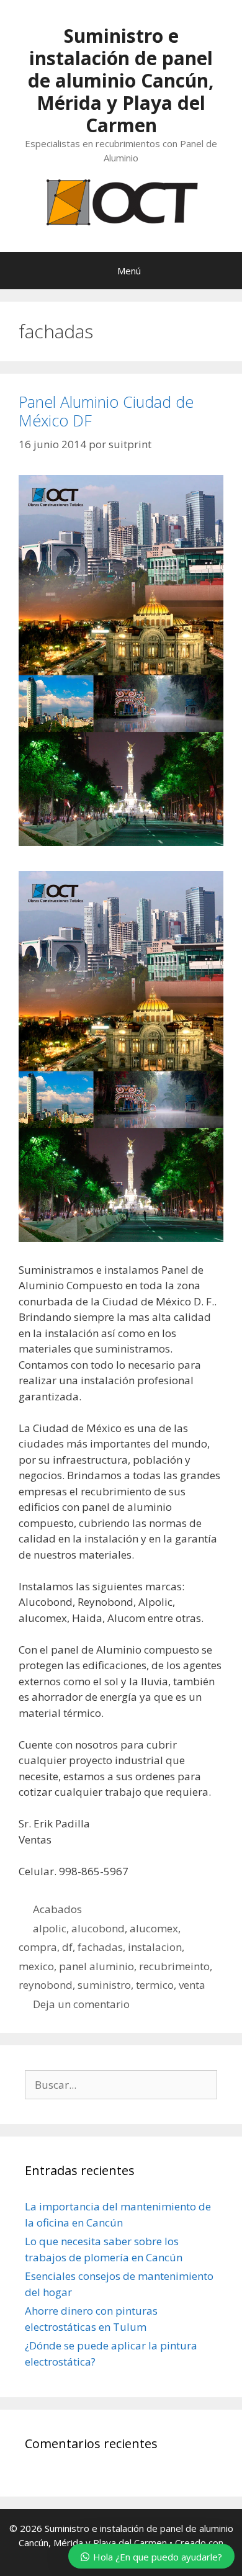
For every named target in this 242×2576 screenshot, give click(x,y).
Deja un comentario (81, 2004)
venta (192, 1985)
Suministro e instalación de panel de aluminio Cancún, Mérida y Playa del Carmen (121, 80)
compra (38, 1947)
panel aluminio (96, 1966)
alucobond (98, 1928)
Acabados (57, 1909)
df (67, 1947)
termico (155, 1985)
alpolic (50, 1928)
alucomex (154, 1928)
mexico (36, 1966)
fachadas (100, 1947)
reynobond (46, 1985)
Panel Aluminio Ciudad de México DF (106, 411)
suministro (104, 1985)
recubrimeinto (174, 1966)
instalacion (155, 1947)
